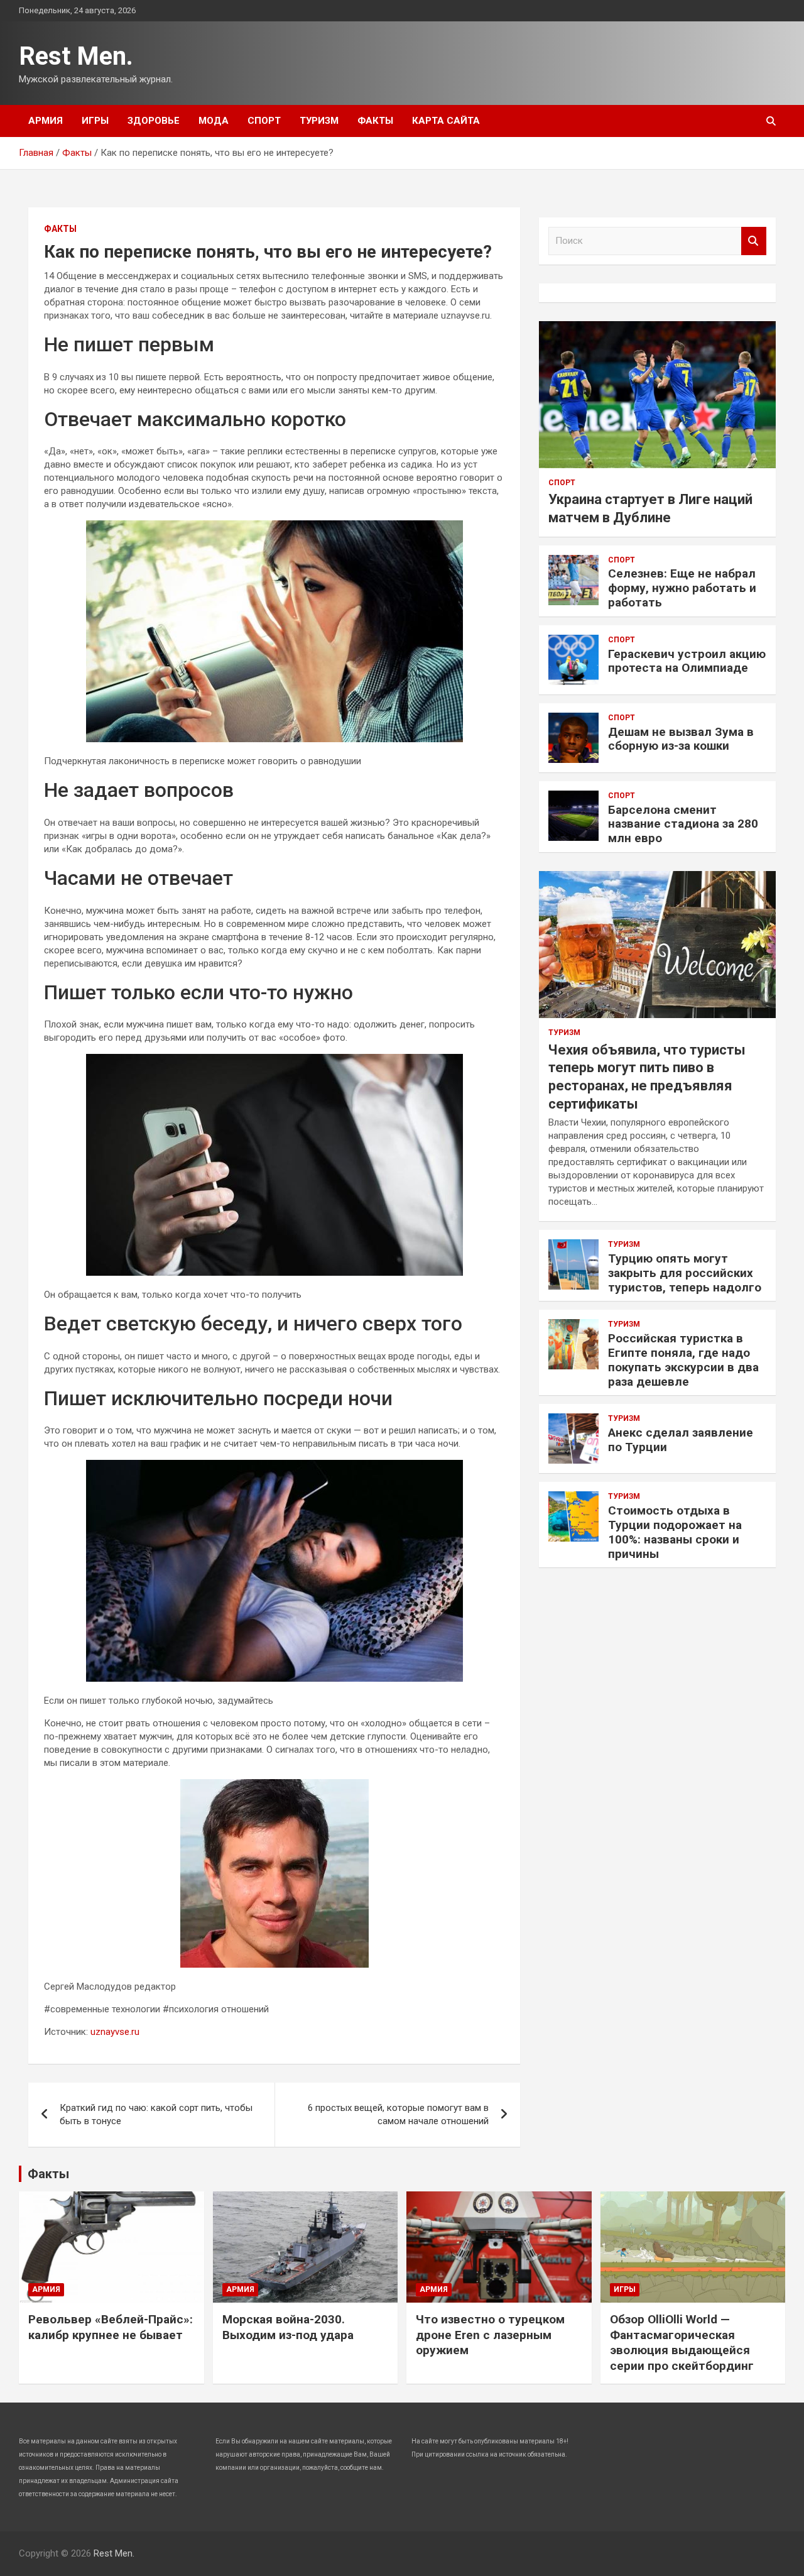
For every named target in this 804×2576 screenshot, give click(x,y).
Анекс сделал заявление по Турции (681, 1440)
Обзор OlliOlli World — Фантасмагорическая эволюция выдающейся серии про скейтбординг (682, 2343)
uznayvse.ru (115, 2032)
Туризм (319, 121)
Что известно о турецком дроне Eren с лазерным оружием (490, 2335)
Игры (95, 121)
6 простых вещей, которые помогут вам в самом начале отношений (398, 2114)
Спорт (264, 121)
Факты (375, 121)
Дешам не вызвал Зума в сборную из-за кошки (681, 739)
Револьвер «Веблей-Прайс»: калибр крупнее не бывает (111, 2327)
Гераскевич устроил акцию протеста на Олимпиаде (687, 661)
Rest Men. (76, 56)
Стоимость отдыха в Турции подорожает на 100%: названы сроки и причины (675, 1532)
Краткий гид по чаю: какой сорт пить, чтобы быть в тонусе (156, 2114)
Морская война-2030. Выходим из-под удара (288, 2327)
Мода (214, 121)
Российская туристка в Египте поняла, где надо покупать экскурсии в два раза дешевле (683, 1360)
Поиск (754, 241)
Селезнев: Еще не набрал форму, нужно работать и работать (682, 588)
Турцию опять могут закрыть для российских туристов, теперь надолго (685, 1273)
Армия (46, 121)
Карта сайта (446, 121)
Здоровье (154, 121)
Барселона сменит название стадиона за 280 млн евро (683, 824)
